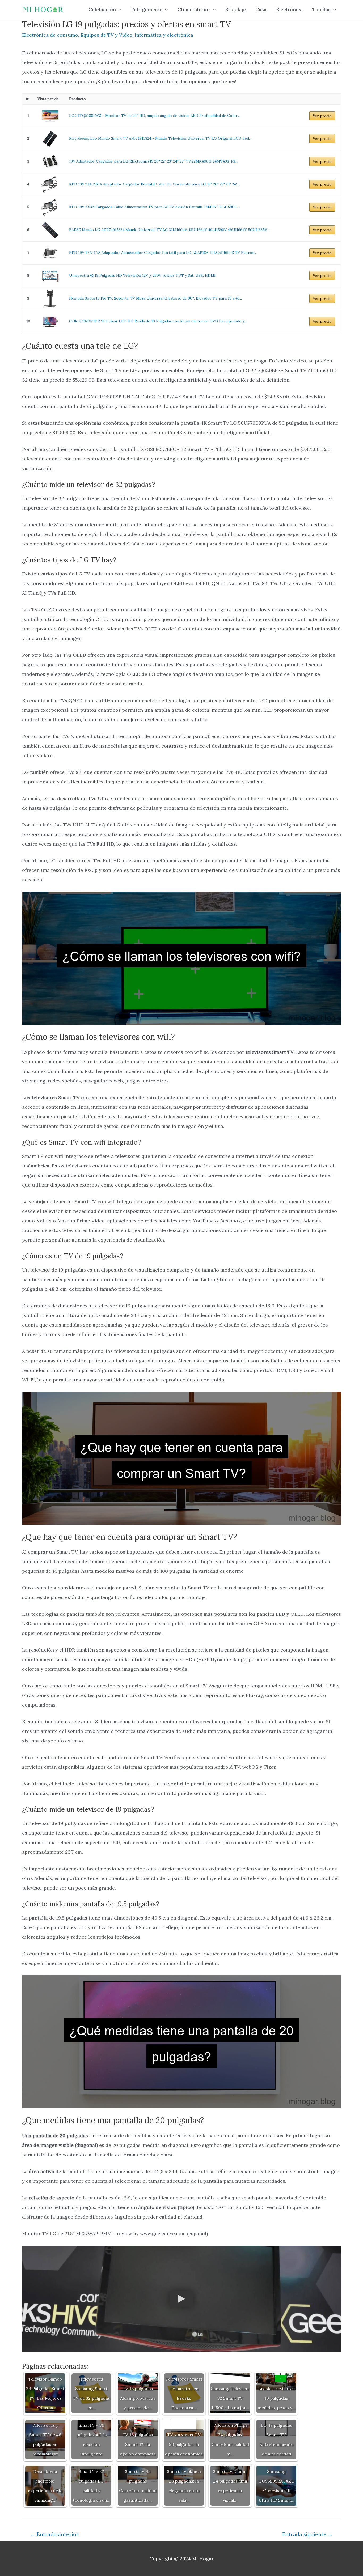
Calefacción (102, 9)
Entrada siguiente (307, 2534)
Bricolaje (236, 9)
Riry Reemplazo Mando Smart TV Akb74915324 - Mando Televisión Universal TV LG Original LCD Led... (160, 138)
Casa (261, 9)
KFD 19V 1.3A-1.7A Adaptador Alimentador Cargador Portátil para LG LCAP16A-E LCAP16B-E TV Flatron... (163, 253)
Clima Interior (194, 9)
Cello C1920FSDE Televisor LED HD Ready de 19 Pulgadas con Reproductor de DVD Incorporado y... (158, 321)
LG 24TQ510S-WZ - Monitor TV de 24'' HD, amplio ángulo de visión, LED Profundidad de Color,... (155, 116)
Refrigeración (147, 9)
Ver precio (322, 116)
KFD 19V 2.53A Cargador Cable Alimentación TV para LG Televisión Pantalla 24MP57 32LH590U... (155, 207)
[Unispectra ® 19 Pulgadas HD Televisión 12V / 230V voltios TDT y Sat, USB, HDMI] (50, 276)
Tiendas (321, 9)
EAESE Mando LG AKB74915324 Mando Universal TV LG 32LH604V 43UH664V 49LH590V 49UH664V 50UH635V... (169, 230)
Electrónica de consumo (50, 35)
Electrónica (289, 9)
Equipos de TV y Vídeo (106, 35)
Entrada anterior (54, 2534)
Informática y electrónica (164, 35)
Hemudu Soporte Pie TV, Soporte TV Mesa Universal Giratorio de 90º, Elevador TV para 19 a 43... (155, 298)
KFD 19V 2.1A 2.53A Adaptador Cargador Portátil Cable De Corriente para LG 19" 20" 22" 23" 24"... (154, 184)
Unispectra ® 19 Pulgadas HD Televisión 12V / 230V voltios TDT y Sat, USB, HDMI (142, 275)
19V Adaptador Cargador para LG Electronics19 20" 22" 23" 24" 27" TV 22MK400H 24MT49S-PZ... (154, 161)
